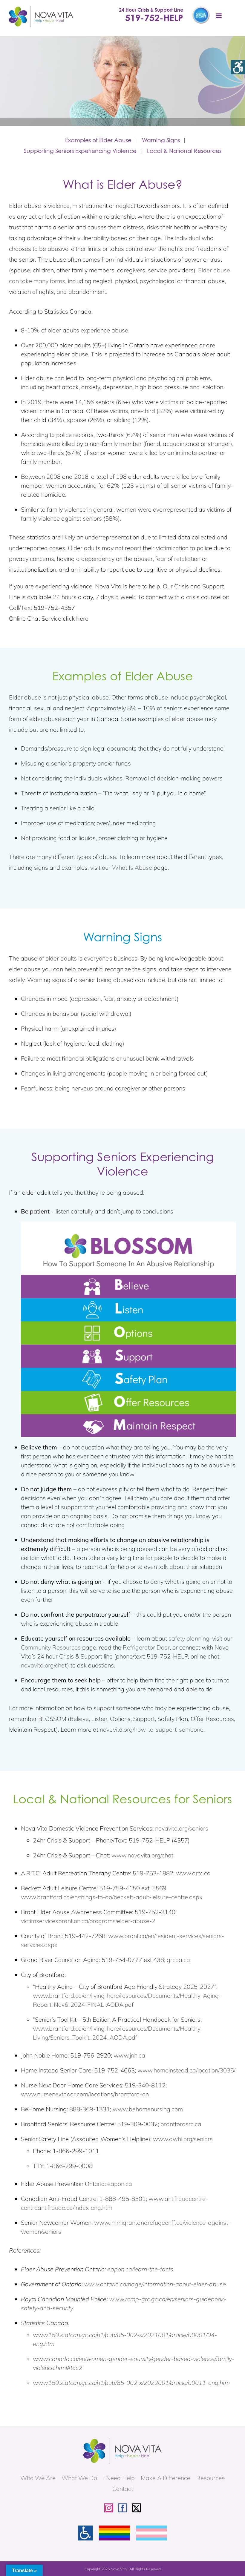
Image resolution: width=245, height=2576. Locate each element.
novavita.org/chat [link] (44, 1665)
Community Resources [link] (51, 1647)
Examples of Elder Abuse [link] (98, 140)
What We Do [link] (79, 2478)
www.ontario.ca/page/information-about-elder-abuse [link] (155, 2284)
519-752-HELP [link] (154, 18)
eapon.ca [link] (120, 2184)
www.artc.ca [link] (193, 1873)
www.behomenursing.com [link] (148, 2109)
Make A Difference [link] (166, 2478)
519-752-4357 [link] (54, 608)
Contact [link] (123, 2489)
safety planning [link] (189, 1638)
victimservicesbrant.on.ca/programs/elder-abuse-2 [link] (88, 1921)
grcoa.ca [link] (178, 1960)
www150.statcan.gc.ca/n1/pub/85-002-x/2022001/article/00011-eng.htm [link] (131, 2383)
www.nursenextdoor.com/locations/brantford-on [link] (85, 2094)
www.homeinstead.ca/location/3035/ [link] (186, 2070)
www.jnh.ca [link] (129, 2055)
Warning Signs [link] (161, 140)
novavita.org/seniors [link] (182, 1828)
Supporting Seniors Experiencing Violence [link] (80, 151)
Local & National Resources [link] (184, 151)
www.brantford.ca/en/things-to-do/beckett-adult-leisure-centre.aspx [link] (112, 1897)
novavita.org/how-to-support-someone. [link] (152, 1729)
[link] (238, 67)
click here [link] (76, 618)
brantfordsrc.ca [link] (181, 2124)
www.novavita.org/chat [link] (142, 1855)
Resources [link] (210, 2478)
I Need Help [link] (119, 2478)
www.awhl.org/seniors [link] (183, 2139)
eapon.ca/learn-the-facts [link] (140, 2269)
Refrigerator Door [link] (146, 1647)
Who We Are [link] (38, 2478)
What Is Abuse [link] (132, 867)
